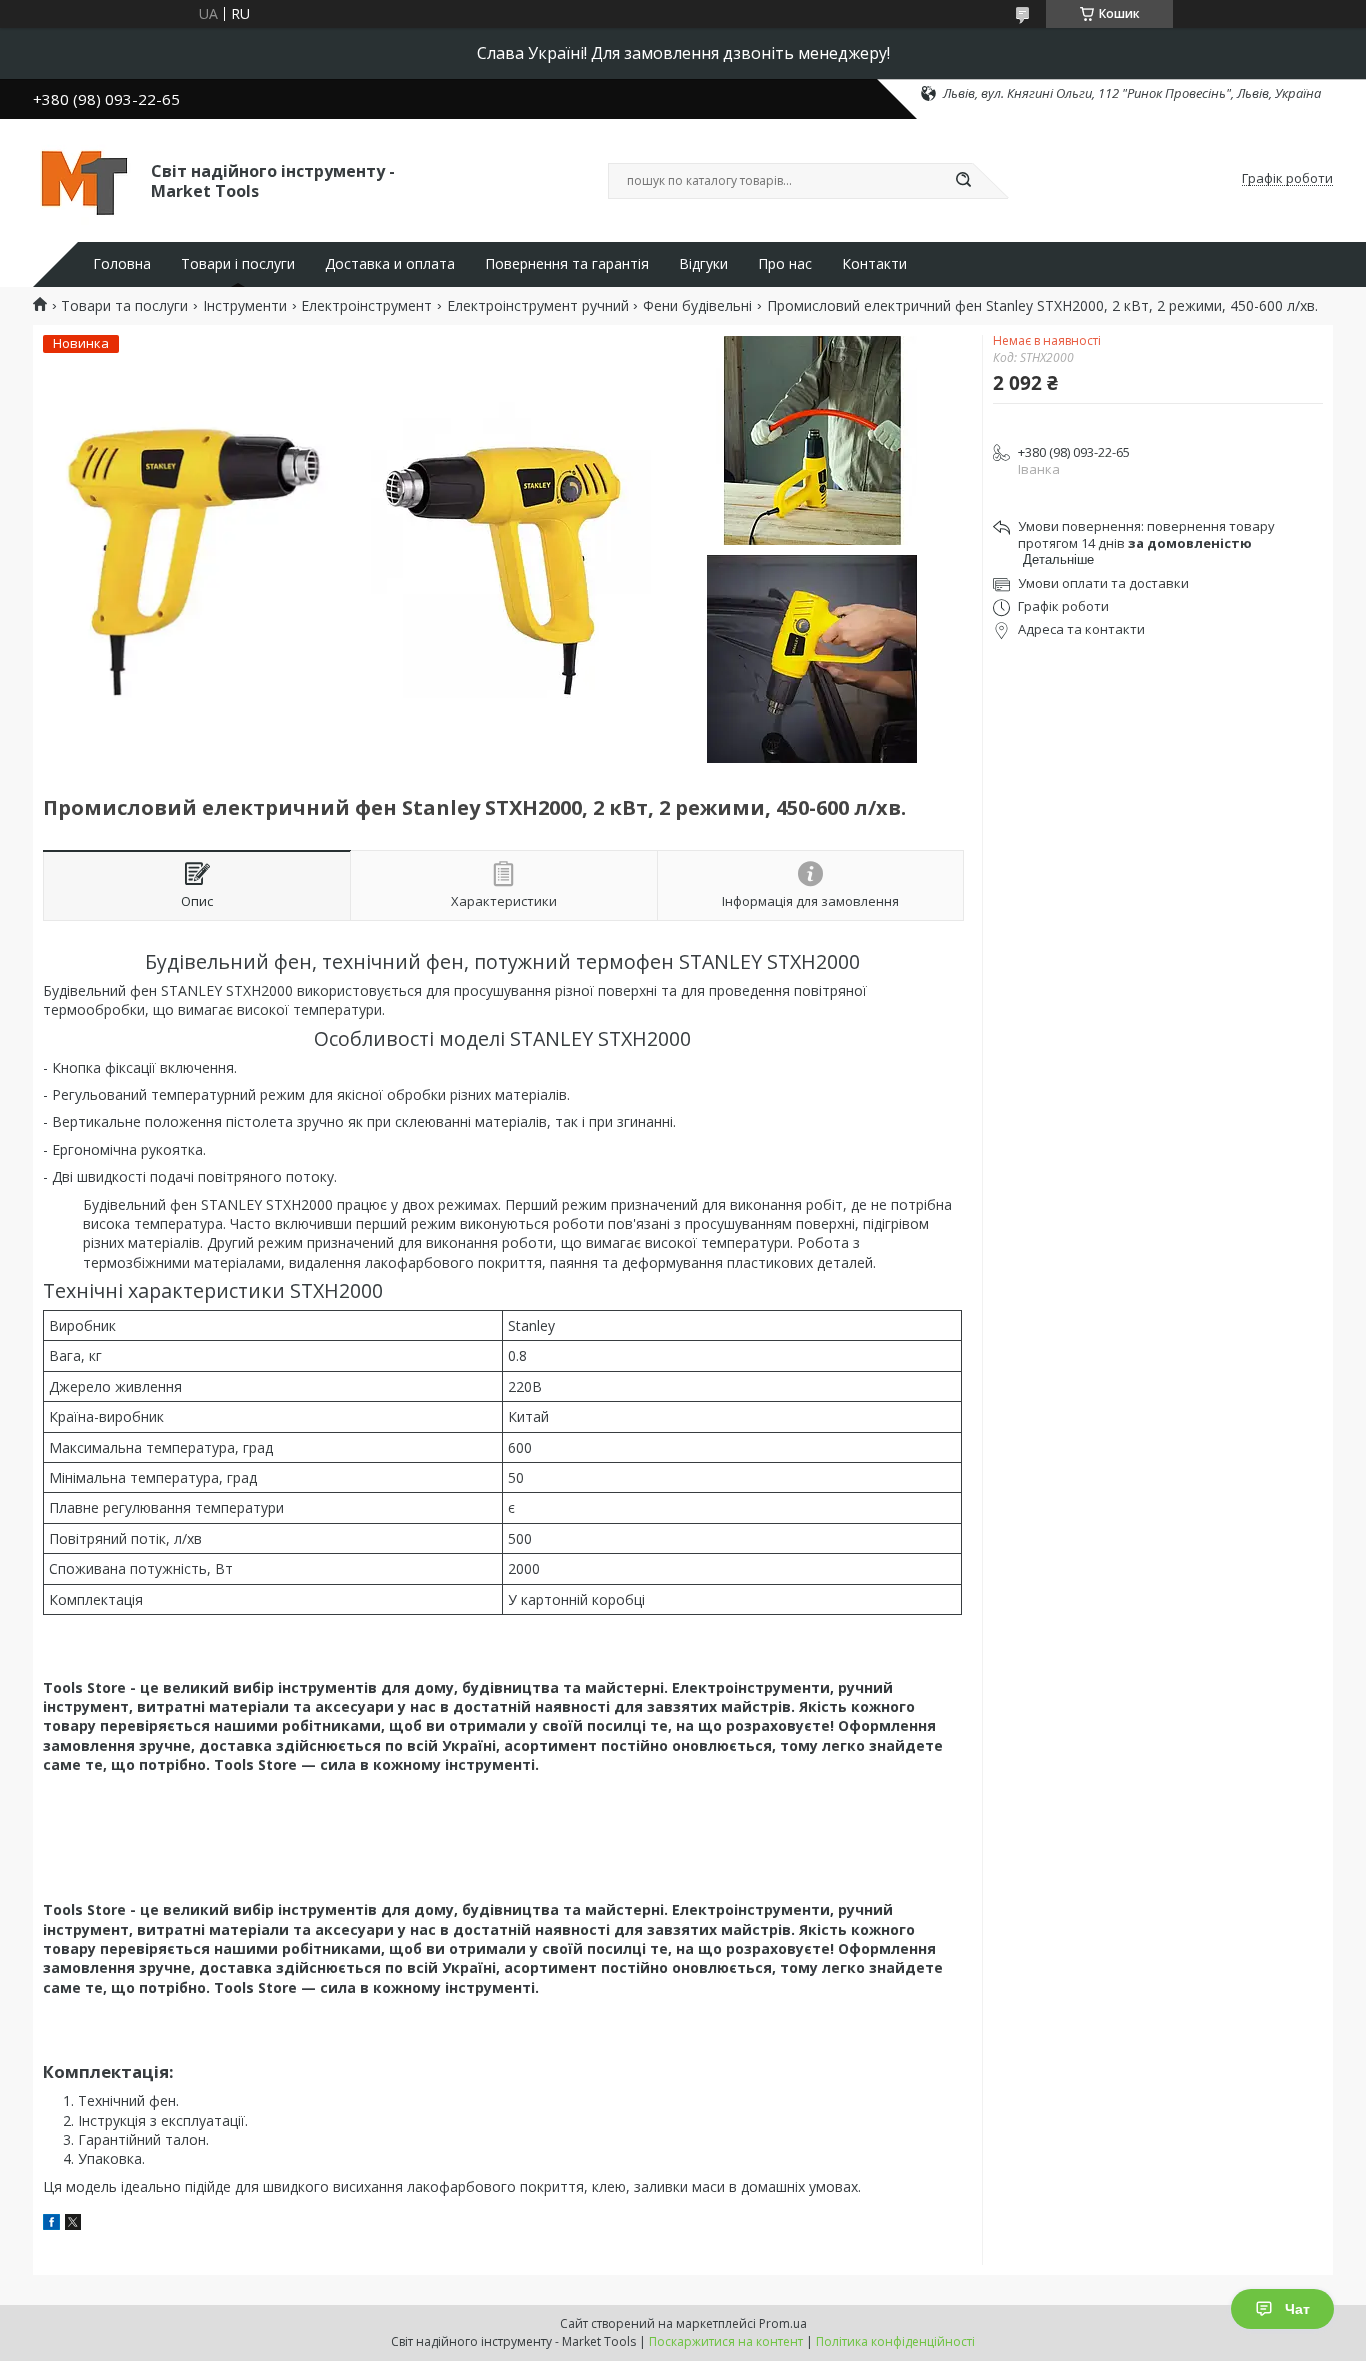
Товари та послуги (124, 306)
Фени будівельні (697, 306)
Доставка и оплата (390, 264)
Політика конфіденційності (895, 2341)
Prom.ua (783, 2323)
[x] (73, 2224)
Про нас (785, 264)
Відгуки (703, 264)
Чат (1297, 2309)
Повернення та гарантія (567, 264)
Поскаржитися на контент (726, 2341)
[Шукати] (963, 181)
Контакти (874, 264)
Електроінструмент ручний (538, 306)
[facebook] (51, 2224)
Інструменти (245, 306)
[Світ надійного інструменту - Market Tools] (83, 179)
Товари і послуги (238, 264)
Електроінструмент (366, 306)
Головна (122, 264)
